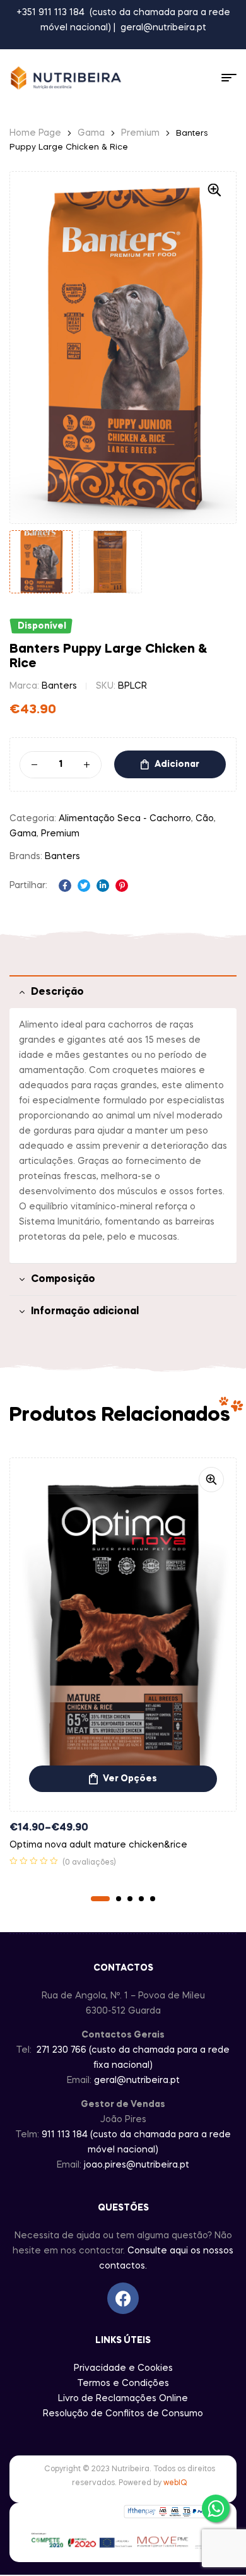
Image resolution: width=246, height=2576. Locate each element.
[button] (214, 190)
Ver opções (130, 1779)
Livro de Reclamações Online (123, 2399)
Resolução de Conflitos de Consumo (123, 2414)
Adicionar (177, 764)
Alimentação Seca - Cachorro (125, 819)
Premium (140, 133)
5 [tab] (153, 1899)
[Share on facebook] (65, 886)
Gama (91, 133)
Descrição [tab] (57, 992)
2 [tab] (119, 1899)
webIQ (175, 2483)
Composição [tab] (63, 1279)
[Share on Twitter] (84, 886)
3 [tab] (130, 1899)
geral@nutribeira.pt (163, 28)
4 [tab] (141, 1899)
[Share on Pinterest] (122, 886)
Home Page (35, 133)
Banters (59, 686)
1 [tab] (100, 1899)
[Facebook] (123, 2298)
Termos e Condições (123, 2383)
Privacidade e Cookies (123, 2368)
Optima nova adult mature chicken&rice (98, 1845)
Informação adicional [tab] (85, 1312)
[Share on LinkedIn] (103, 886)
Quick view (211, 1480)
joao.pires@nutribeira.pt (137, 2165)
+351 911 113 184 (50, 13)
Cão (205, 819)
